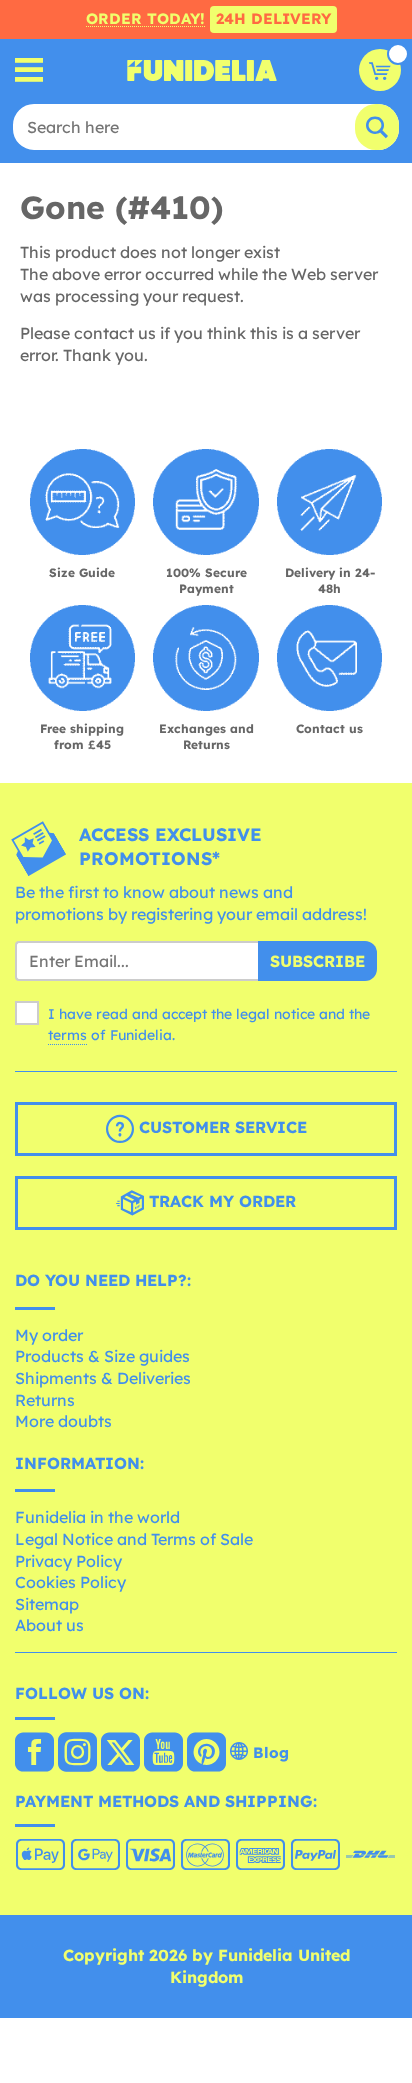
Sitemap (47, 1604)
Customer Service (220, 1127)
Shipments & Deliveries (103, 1378)
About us (49, 1625)
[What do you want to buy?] (29, 70)
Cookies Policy (70, 1582)
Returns (45, 1400)
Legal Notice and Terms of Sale (134, 1539)
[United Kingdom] (34, 1754)
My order (49, 1335)
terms (67, 1035)
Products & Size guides (102, 1356)
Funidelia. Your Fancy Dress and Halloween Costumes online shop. (202, 70)
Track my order (220, 1201)
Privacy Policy (68, 1561)
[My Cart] (380, 70)
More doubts (63, 1421)
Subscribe (317, 961)
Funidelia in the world (97, 1517)
